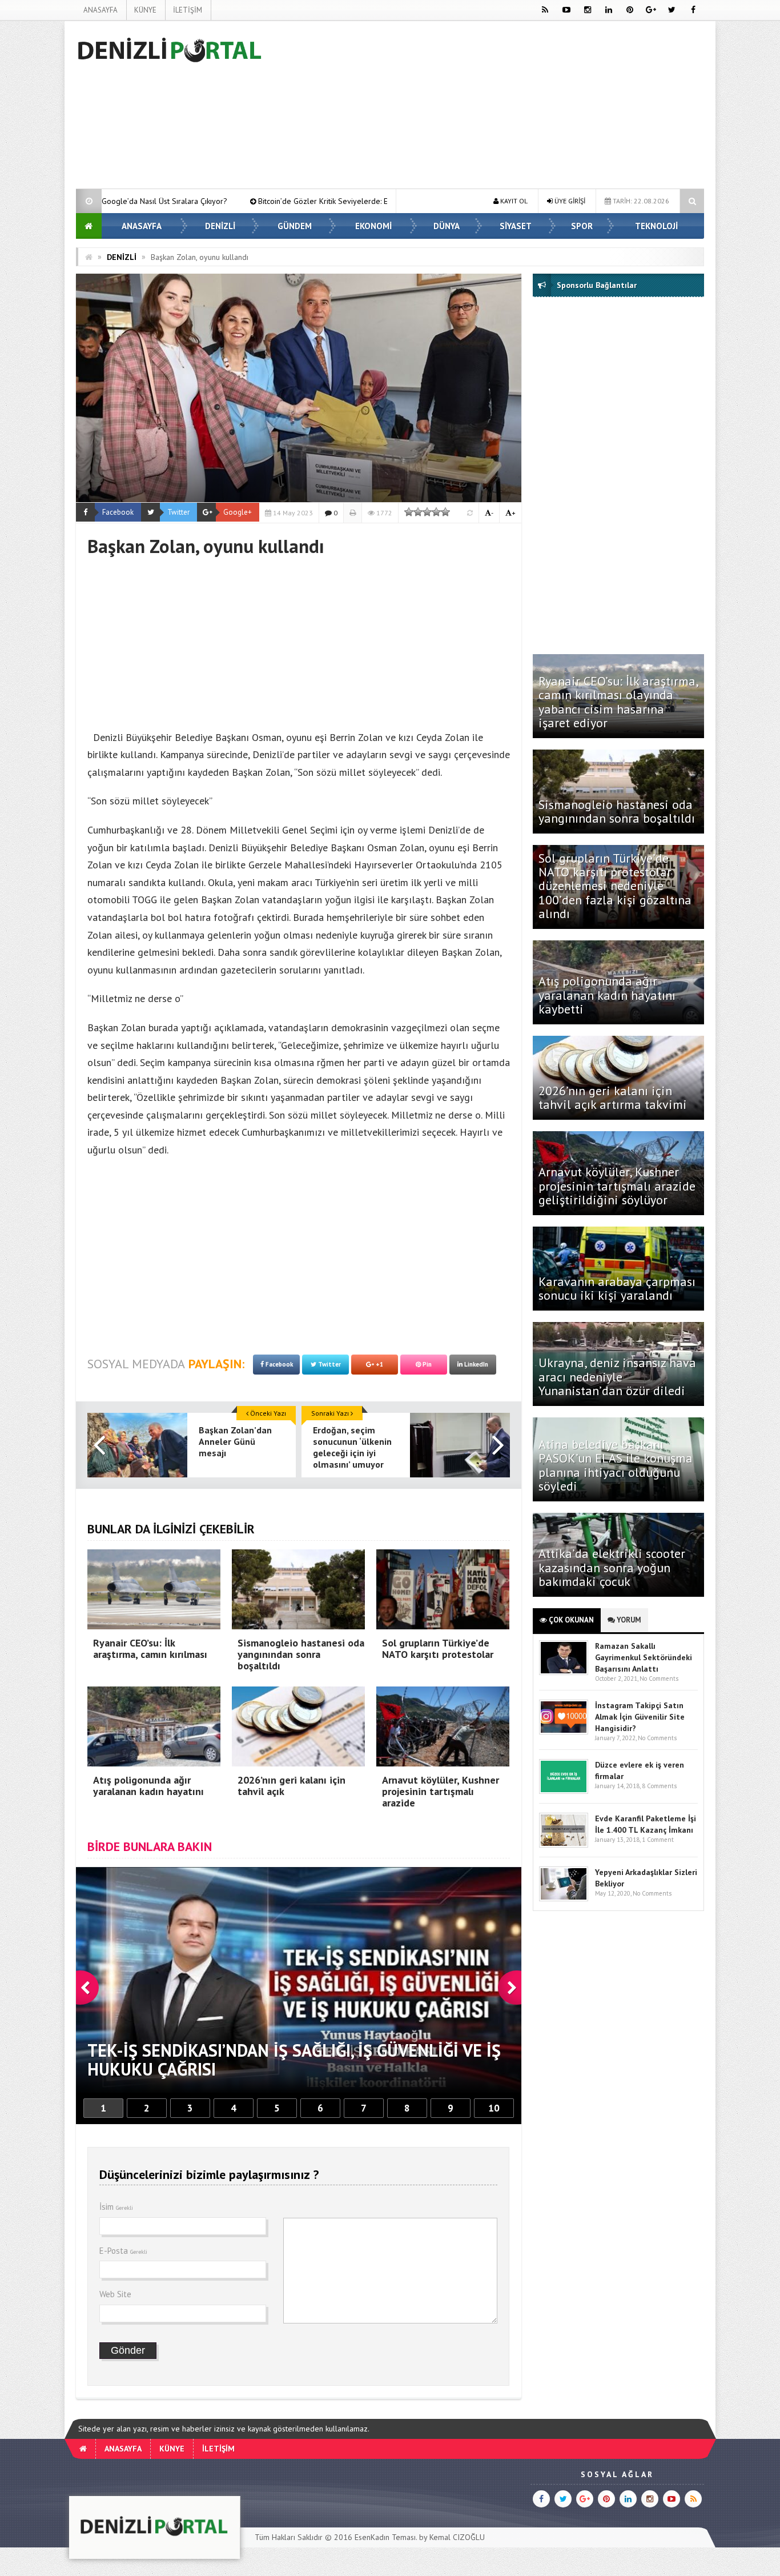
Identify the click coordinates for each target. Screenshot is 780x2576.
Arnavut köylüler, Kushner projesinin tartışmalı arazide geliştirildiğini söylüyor (617, 1185)
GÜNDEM (295, 226)
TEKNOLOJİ (656, 226)
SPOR (582, 226)
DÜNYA (447, 226)
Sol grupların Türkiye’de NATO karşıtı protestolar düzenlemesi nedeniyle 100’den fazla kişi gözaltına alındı (615, 886)
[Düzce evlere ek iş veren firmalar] (564, 1791)
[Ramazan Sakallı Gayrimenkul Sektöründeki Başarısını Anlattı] (564, 1672)
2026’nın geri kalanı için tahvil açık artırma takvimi (613, 1097)
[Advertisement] (496, 107)
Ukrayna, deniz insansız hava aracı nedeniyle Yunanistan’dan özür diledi (617, 1376)
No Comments (659, 1678)
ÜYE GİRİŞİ (569, 201)
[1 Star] (409, 512)
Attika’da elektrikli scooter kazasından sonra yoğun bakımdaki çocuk (612, 1567)
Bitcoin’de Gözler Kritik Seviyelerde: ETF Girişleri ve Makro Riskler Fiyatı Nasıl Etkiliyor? (210, 201)
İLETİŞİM (188, 10)
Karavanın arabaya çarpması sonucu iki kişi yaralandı (617, 1288)
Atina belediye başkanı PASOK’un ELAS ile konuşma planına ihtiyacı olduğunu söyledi (616, 1465)
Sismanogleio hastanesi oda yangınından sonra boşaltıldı (618, 811)
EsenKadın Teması (385, 2537)
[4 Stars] (436, 512)
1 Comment (658, 1840)
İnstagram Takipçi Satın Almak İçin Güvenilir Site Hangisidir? (640, 1717)
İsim (116, 2207)
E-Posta (123, 2251)
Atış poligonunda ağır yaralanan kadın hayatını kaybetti (607, 995)
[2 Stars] (418, 512)
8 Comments (659, 1786)
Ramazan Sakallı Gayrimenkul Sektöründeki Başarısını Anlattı (644, 1657)
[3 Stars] (427, 512)
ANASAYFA (100, 10)
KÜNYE (145, 10)
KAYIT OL (513, 201)
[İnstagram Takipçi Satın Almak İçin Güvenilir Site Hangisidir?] (564, 1732)
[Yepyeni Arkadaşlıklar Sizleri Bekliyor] (564, 1899)
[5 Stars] (445, 512)
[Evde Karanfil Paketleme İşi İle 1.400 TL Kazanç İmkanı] (564, 1845)
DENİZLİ (220, 226)
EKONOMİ (373, 226)
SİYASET (516, 226)
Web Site (115, 2294)
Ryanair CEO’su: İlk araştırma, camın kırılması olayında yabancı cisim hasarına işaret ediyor (618, 702)
